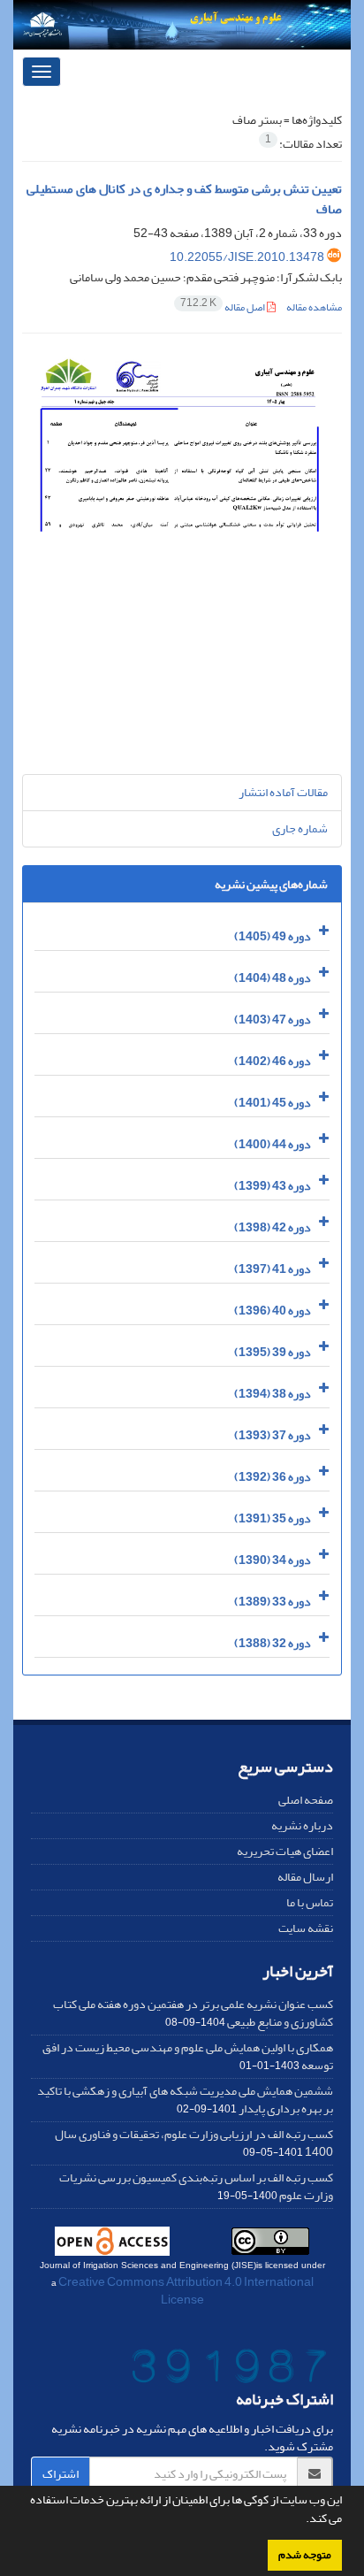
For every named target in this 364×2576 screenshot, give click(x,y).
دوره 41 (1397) (273, 1269)
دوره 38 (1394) (273, 1394)
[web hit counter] (230, 2369)
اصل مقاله (224, 307)
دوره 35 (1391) (273, 1518)
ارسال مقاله (305, 1877)
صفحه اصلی (306, 1800)
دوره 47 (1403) (273, 1020)
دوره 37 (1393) (273, 1435)
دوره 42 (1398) (273, 1227)
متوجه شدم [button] (305, 2555)
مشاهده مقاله (314, 307)
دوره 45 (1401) (273, 1103)
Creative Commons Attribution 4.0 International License (186, 2291)
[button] (301, 2520)
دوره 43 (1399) (273, 1186)
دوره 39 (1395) (273, 1352)
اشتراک (61, 2474)
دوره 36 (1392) (273, 1477)
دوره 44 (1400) (273, 1144)
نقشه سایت (306, 1928)
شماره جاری (300, 828)
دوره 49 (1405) (273, 936)
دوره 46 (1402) (273, 1061)
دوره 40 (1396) (273, 1311)
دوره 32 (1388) (273, 1643)
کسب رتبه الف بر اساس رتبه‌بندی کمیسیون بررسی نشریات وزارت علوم (196, 2186)
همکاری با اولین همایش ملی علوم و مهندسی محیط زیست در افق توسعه (188, 2056)
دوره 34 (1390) (273, 1560)
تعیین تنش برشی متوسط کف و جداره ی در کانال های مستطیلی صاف (184, 199)
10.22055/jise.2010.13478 (247, 257)
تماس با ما (310, 1902)
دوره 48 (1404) (273, 978)
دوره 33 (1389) (273, 1602)
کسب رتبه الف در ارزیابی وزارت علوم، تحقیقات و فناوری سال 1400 (194, 2143)
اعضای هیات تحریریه (285, 1851)
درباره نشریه (302, 1825)
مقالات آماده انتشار (283, 792)
